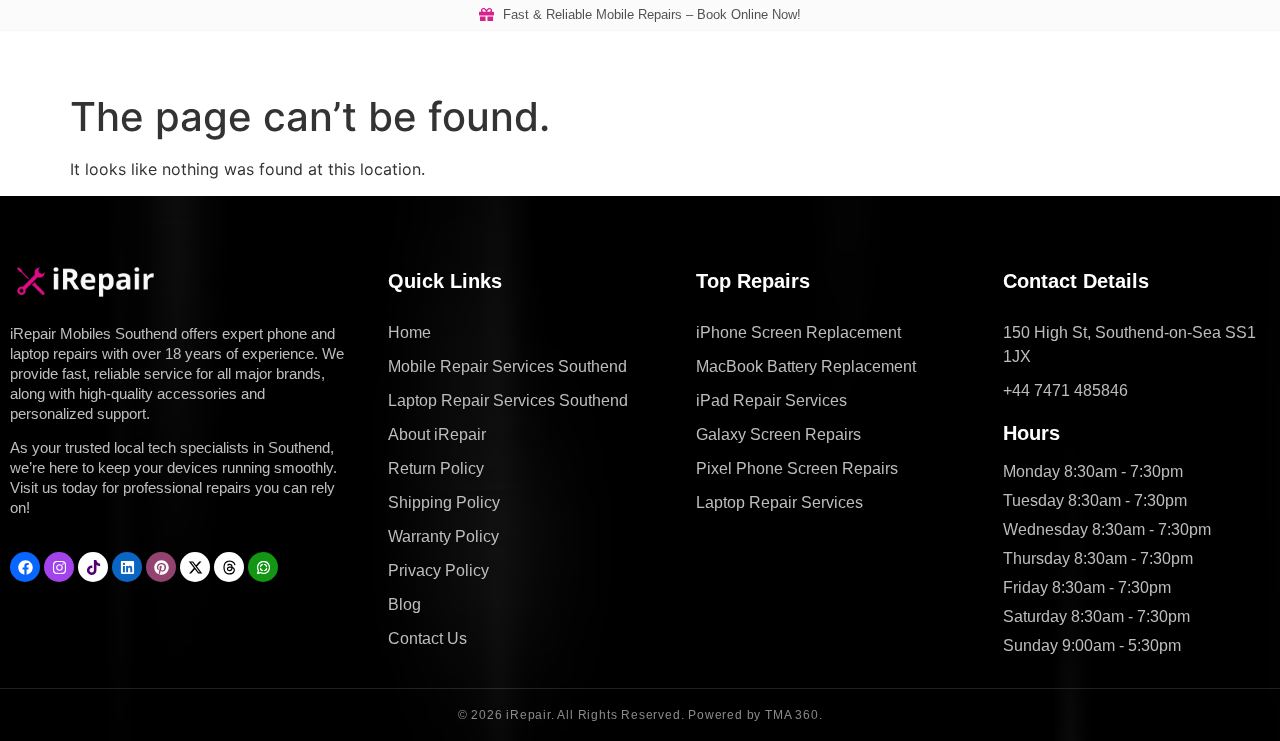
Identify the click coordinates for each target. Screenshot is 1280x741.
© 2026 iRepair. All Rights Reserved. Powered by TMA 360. (640, 715)
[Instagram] (59, 567)
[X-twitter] (195, 567)
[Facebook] (25, 567)
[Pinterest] (161, 567)
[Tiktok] (93, 567)
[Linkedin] (127, 567)
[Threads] (229, 567)
